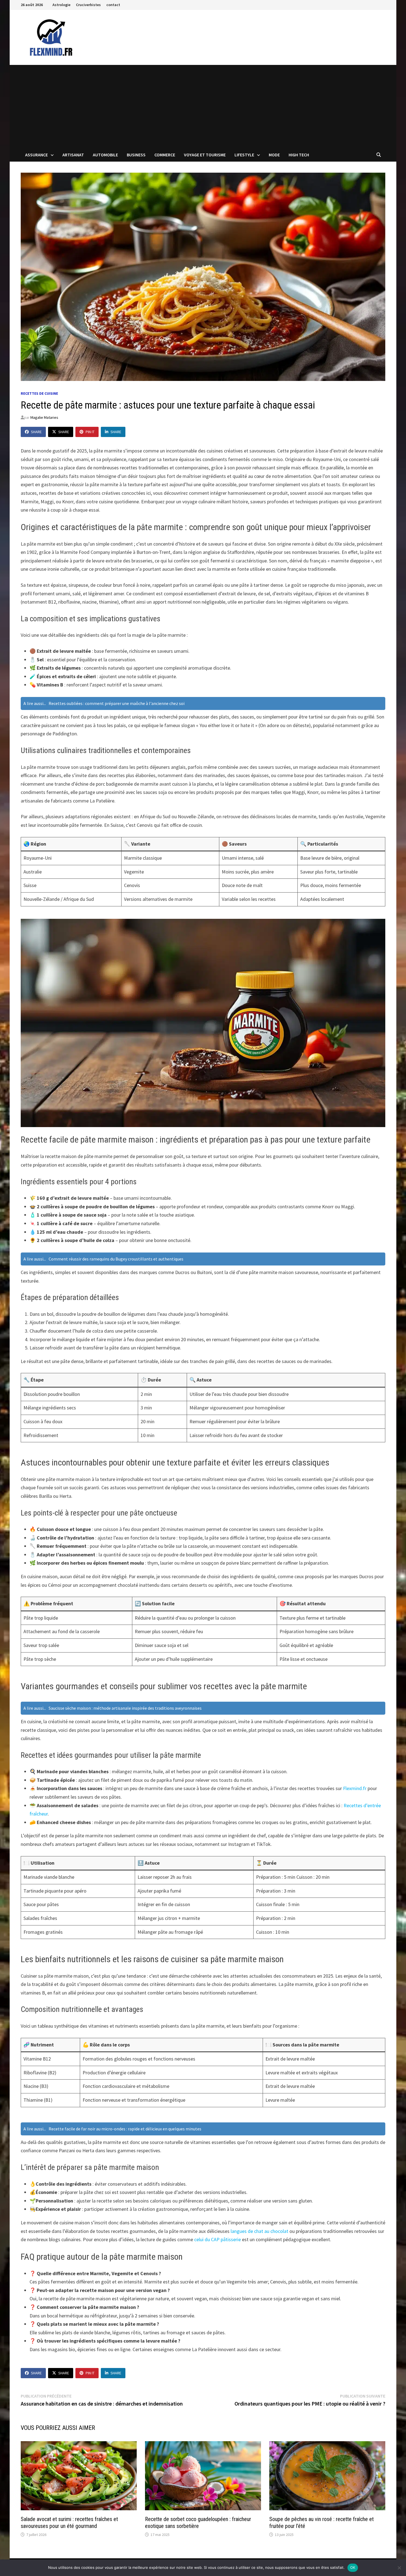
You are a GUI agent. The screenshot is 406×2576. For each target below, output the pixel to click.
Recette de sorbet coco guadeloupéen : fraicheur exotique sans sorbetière (198, 2523)
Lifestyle (244, 155)
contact (113, 5)
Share (36, 432)
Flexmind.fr (355, 1788)
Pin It (90, 432)
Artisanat (73, 155)
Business (136, 155)
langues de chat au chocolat (259, 2231)
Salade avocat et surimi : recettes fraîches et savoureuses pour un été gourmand (69, 2523)
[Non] (399, 2568)
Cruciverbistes (88, 5)
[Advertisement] (203, 106)
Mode (274, 155)
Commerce (165, 155)
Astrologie (61, 5)
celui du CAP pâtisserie (217, 2239)
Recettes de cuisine (39, 393)
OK (353, 2567)
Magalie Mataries (44, 417)
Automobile (105, 155)
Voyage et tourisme (205, 155)
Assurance (36, 155)
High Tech (299, 155)
